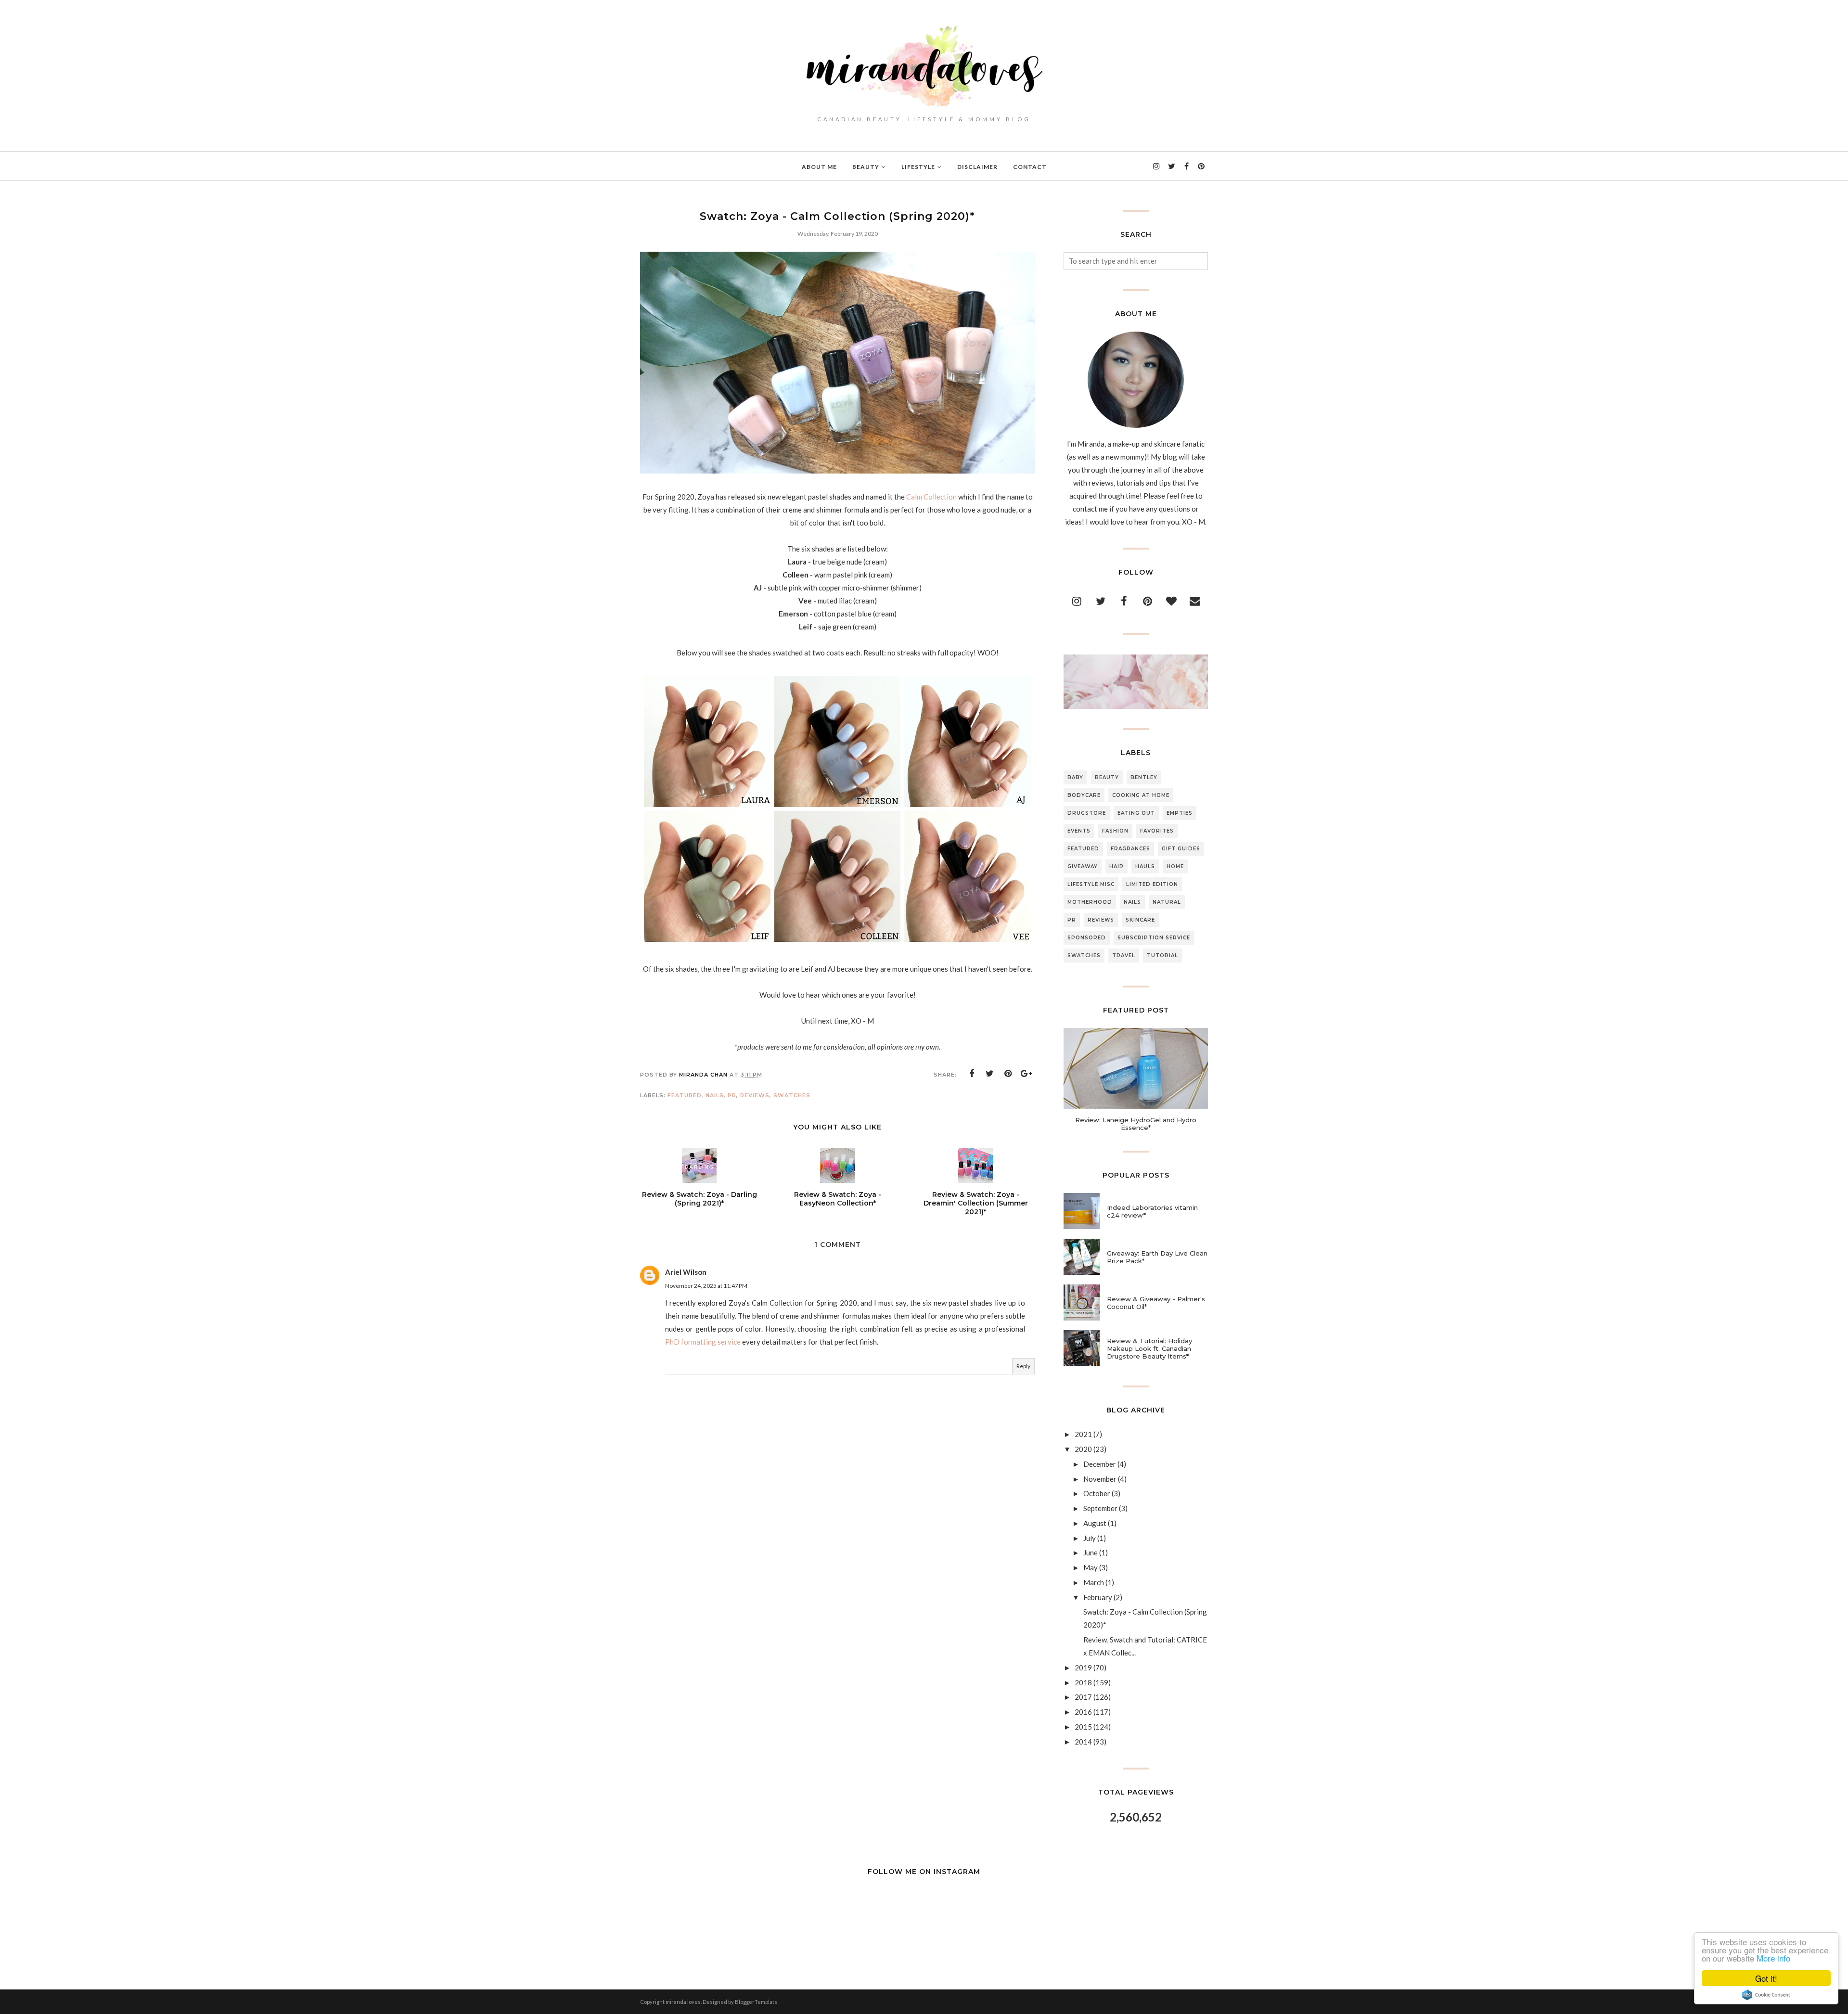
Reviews (755, 1095)
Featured (685, 1095)
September (1100, 1508)
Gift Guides (1181, 849)
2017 (1083, 1697)
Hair (1116, 866)
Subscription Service (1154, 938)
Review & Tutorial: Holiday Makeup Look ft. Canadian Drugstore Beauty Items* (1149, 1348)
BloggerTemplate (756, 2002)
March (1094, 1582)
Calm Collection (932, 497)
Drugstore (1087, 813)
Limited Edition (1152, 884)
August (1095, 1523)
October (1097, 1493)
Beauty (1107, 777)
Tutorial (1162, 956)
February (1098, 1597)
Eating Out (1136, 813)
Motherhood (1090, 902)
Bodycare (1084, 795)
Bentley (1144, 777)
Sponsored (1087, 938)
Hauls (1145, 866)
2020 (1083, 1449)
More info (1773, 1958)
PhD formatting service (703, 1342)
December (1100, 1464)
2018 (1083, 1682)
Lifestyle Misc (1091, 884)
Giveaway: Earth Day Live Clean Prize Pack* (1157, 1257)
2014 (1083, 1742)
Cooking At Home (1141, 795)
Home (1175, 866)
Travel (1124, 956)
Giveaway (1083, 866)
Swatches (792, 1095)
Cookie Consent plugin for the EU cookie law (1766, 1995)
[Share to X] (990, 1074)
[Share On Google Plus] (1027, 1074)
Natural (1167, 902)
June (1091, 1552)
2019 (1083, 1668)
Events (1079, 831)
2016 (1083, 1712)
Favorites (1157, 831)
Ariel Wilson (686, 1272)
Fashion (1115, 831)
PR (732, 1095)
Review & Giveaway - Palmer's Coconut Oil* (1156, 1303)
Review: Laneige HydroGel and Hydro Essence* (1136, 1124)
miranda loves (683, 2002)
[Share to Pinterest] (1008, 1074)
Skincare (1140, 920)
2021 (1083, 1434)
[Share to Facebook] (972, 1074)
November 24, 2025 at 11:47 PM (706, 1286)
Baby (1075, 777)
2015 (1083, 1727)
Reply (1023, 1366)
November (1100, 1479)
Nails (715, 1095)
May (1091, 1567)
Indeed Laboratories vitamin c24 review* (1152, 1211)
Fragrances (1130, 849)
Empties (1180, 813)
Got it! (1766, 1978)
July (1090, 1538)
